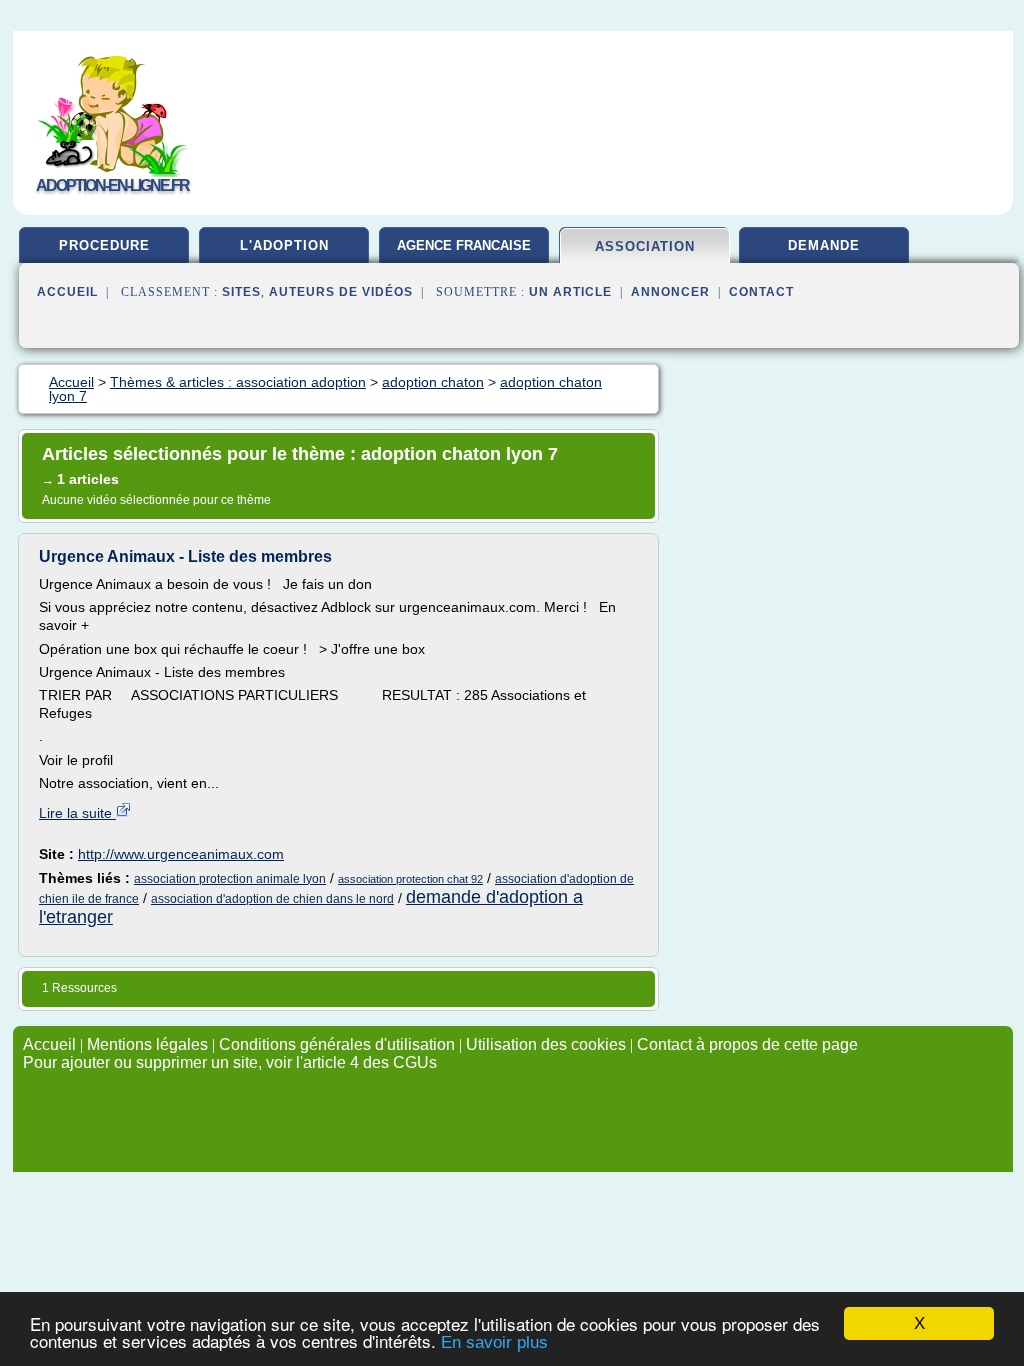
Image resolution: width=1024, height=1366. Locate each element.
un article (570, 292)
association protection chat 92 (410, 879)
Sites (241, 292)
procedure (104, 245)
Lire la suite (77, 813)
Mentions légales (147, 1044)
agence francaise (464, 245)
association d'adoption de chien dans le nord (272, 899)
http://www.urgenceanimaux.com (181, 854)
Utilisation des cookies (546, 1044)
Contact (761, 292)
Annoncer (670, 292)
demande (824, 245)
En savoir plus (494, 1342)
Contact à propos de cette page (747, 1044)
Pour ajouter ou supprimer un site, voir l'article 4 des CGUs (230, 1062)
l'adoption (284, 245)
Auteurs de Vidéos (341, 292)
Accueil (67, 292)
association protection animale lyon (230, 879)
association (645, 246)
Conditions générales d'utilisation (337, 1044)
